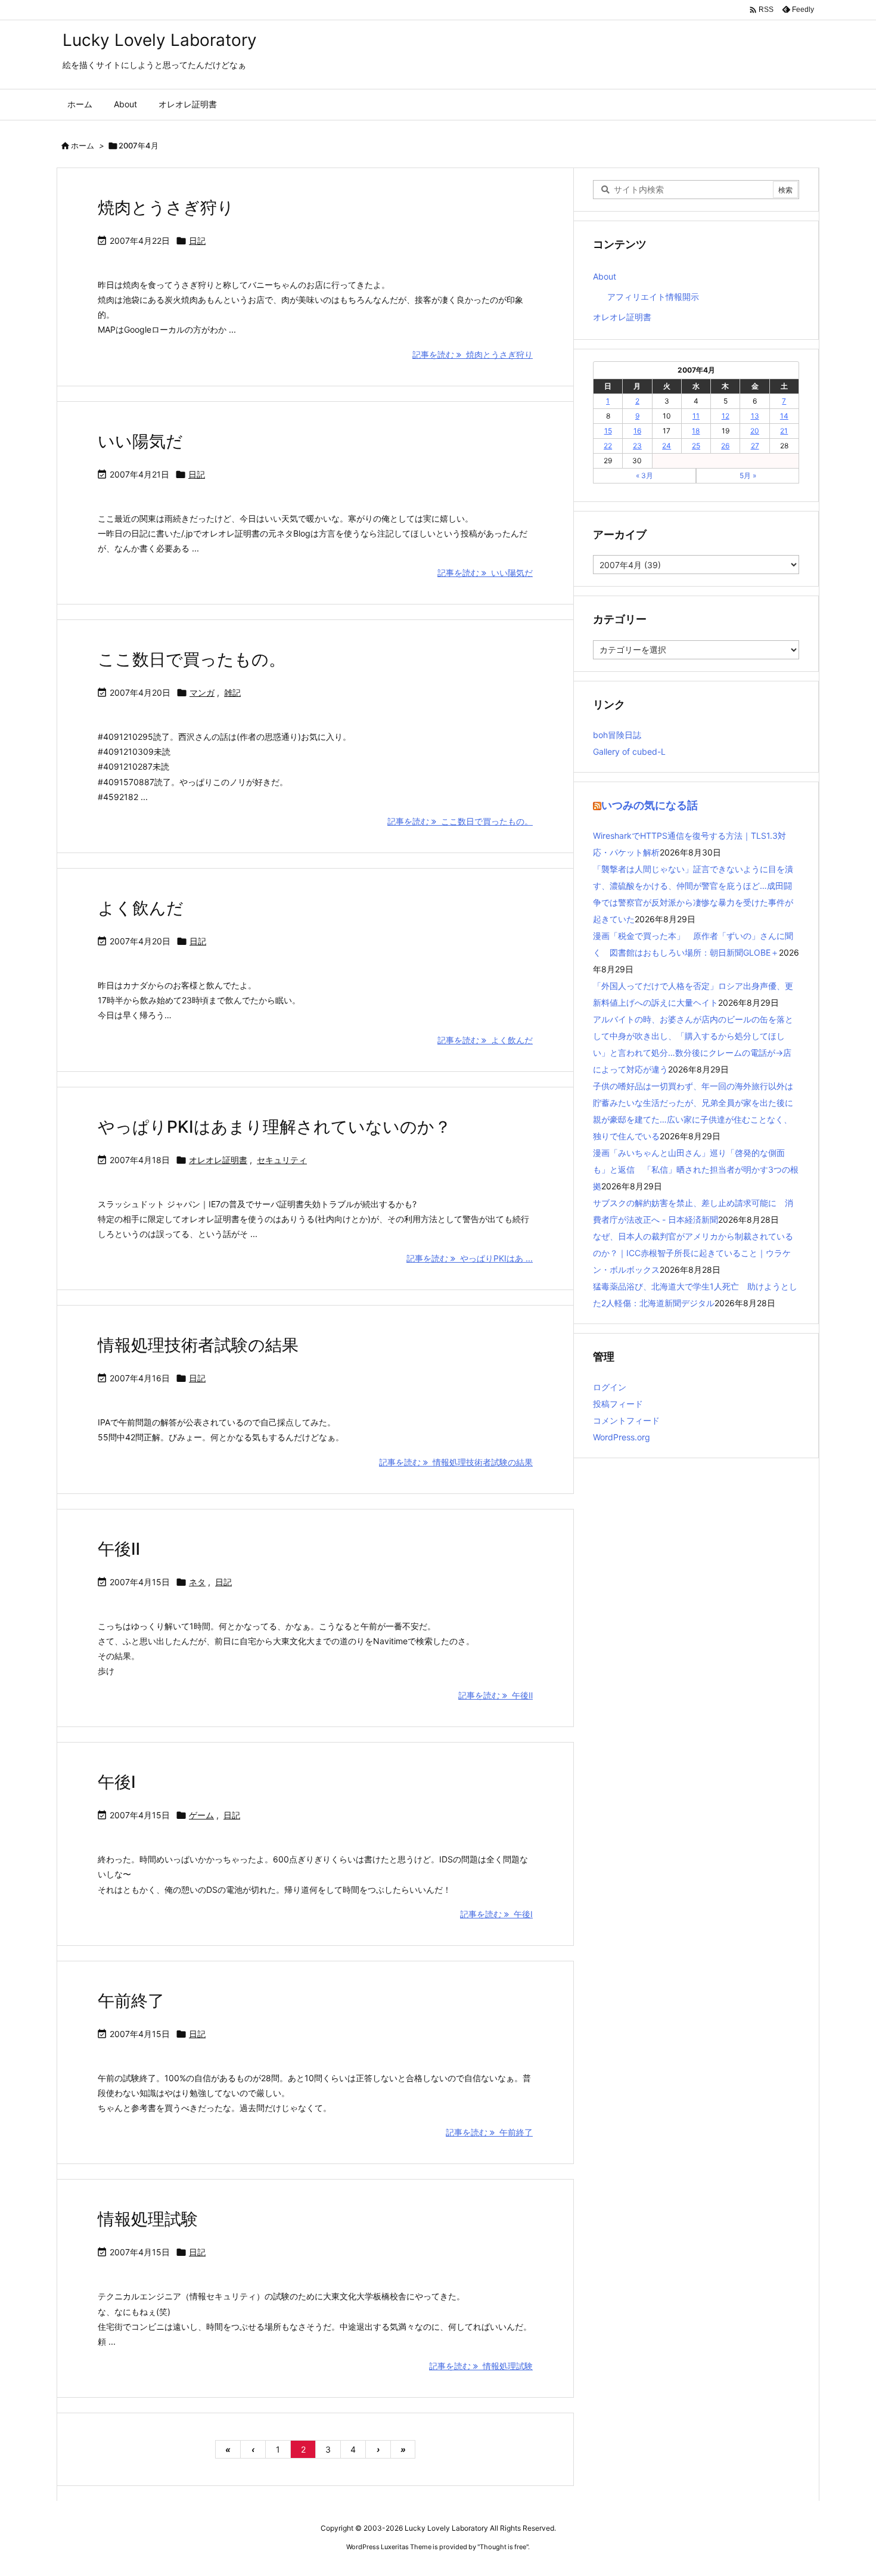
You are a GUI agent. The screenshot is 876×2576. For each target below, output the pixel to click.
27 (755, 446)
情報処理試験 (148, 2219)
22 (608, 446)
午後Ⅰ (117, 1782)
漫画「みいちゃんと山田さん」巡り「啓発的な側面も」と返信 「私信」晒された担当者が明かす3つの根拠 (696, 1169)
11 (696, 416)
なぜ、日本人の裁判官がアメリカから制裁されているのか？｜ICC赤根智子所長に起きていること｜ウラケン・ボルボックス (693, 1253)
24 (667, 446)
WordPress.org (622, 1437)
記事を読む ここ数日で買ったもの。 (460, 821)
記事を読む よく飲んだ (485, 1040)
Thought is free (503, 2547)
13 (755, 416)
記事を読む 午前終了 (489, 2132)
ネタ (197, 1582)
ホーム (83, 145)
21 (784, 431)
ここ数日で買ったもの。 (192, 659)
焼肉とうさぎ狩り (166, 207)
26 (725, 446)
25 (696, 446)
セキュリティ (282, 1160)
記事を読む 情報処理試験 (481, 2366)
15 (608, 431)
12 (726, 416)
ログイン (610, 1387)
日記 (197, 241)
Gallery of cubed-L (629, 751)
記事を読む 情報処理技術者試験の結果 (456, 1462)
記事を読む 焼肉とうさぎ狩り (473, 354)
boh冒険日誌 (617, 735)
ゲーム (201, 1815)
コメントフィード (626, 1420)
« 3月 (644, 475)
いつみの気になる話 (650, 805)
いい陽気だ (140, 441)
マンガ (202, 692)
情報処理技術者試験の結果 (198, 1345)
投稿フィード (618, 1404)
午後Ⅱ (119, 1549)
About (605, 276)
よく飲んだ (141, 908)
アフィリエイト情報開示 (653, 297)
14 (784, 416)
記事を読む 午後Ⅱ (496, 1695)
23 (637, 446)
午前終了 (131, 2001)
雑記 (232, 692)
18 (696, 431)
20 (755, 431)
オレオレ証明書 (218, 1160)
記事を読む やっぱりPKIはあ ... (470, 1258)
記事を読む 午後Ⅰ (496, 1914)
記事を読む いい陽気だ (485, 573)
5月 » (748, 475)
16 (637, 431)
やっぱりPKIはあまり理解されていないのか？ (274, 1127)
